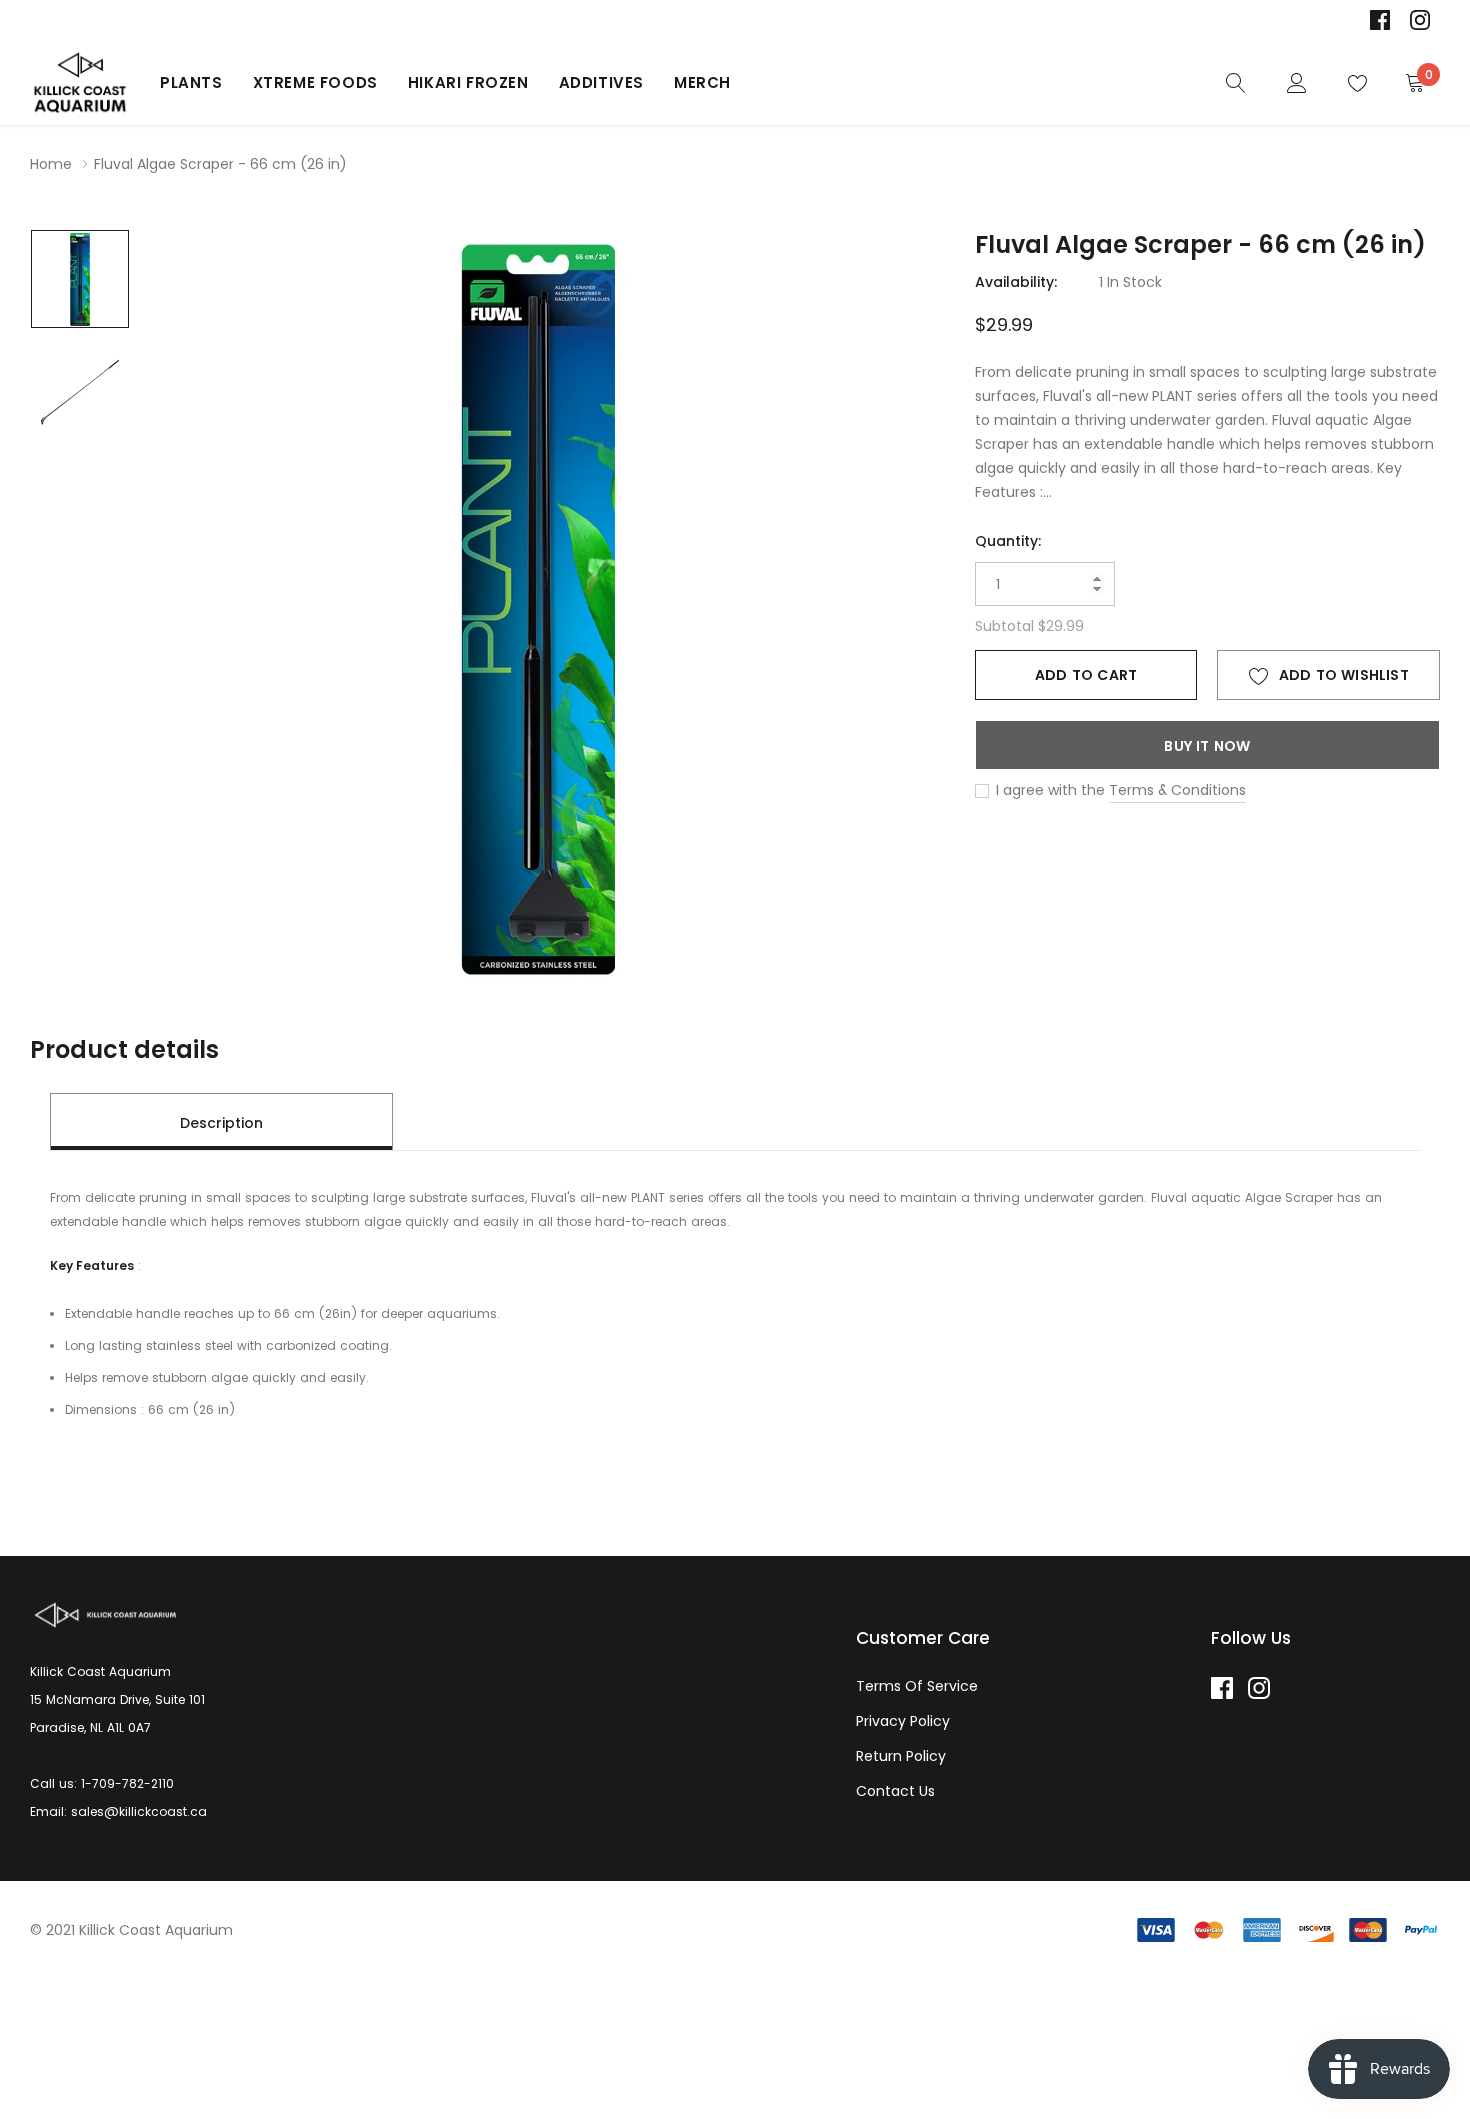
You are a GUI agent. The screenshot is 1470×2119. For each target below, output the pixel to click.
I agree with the (1048, 790)
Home (51, 164)
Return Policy (901, 1756)
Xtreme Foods (315, 82)
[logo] (80, 83)
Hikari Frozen (468, 82)
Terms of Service (917, 1686)
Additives (601, 82)
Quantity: (1008, 541)
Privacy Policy (903, 1721)
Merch (702, 82)
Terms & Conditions (1177, 790)
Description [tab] (221, 1123)
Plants (191, 82)
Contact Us (895, 1791)
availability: (1016, 282)
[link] (1380, 20)
